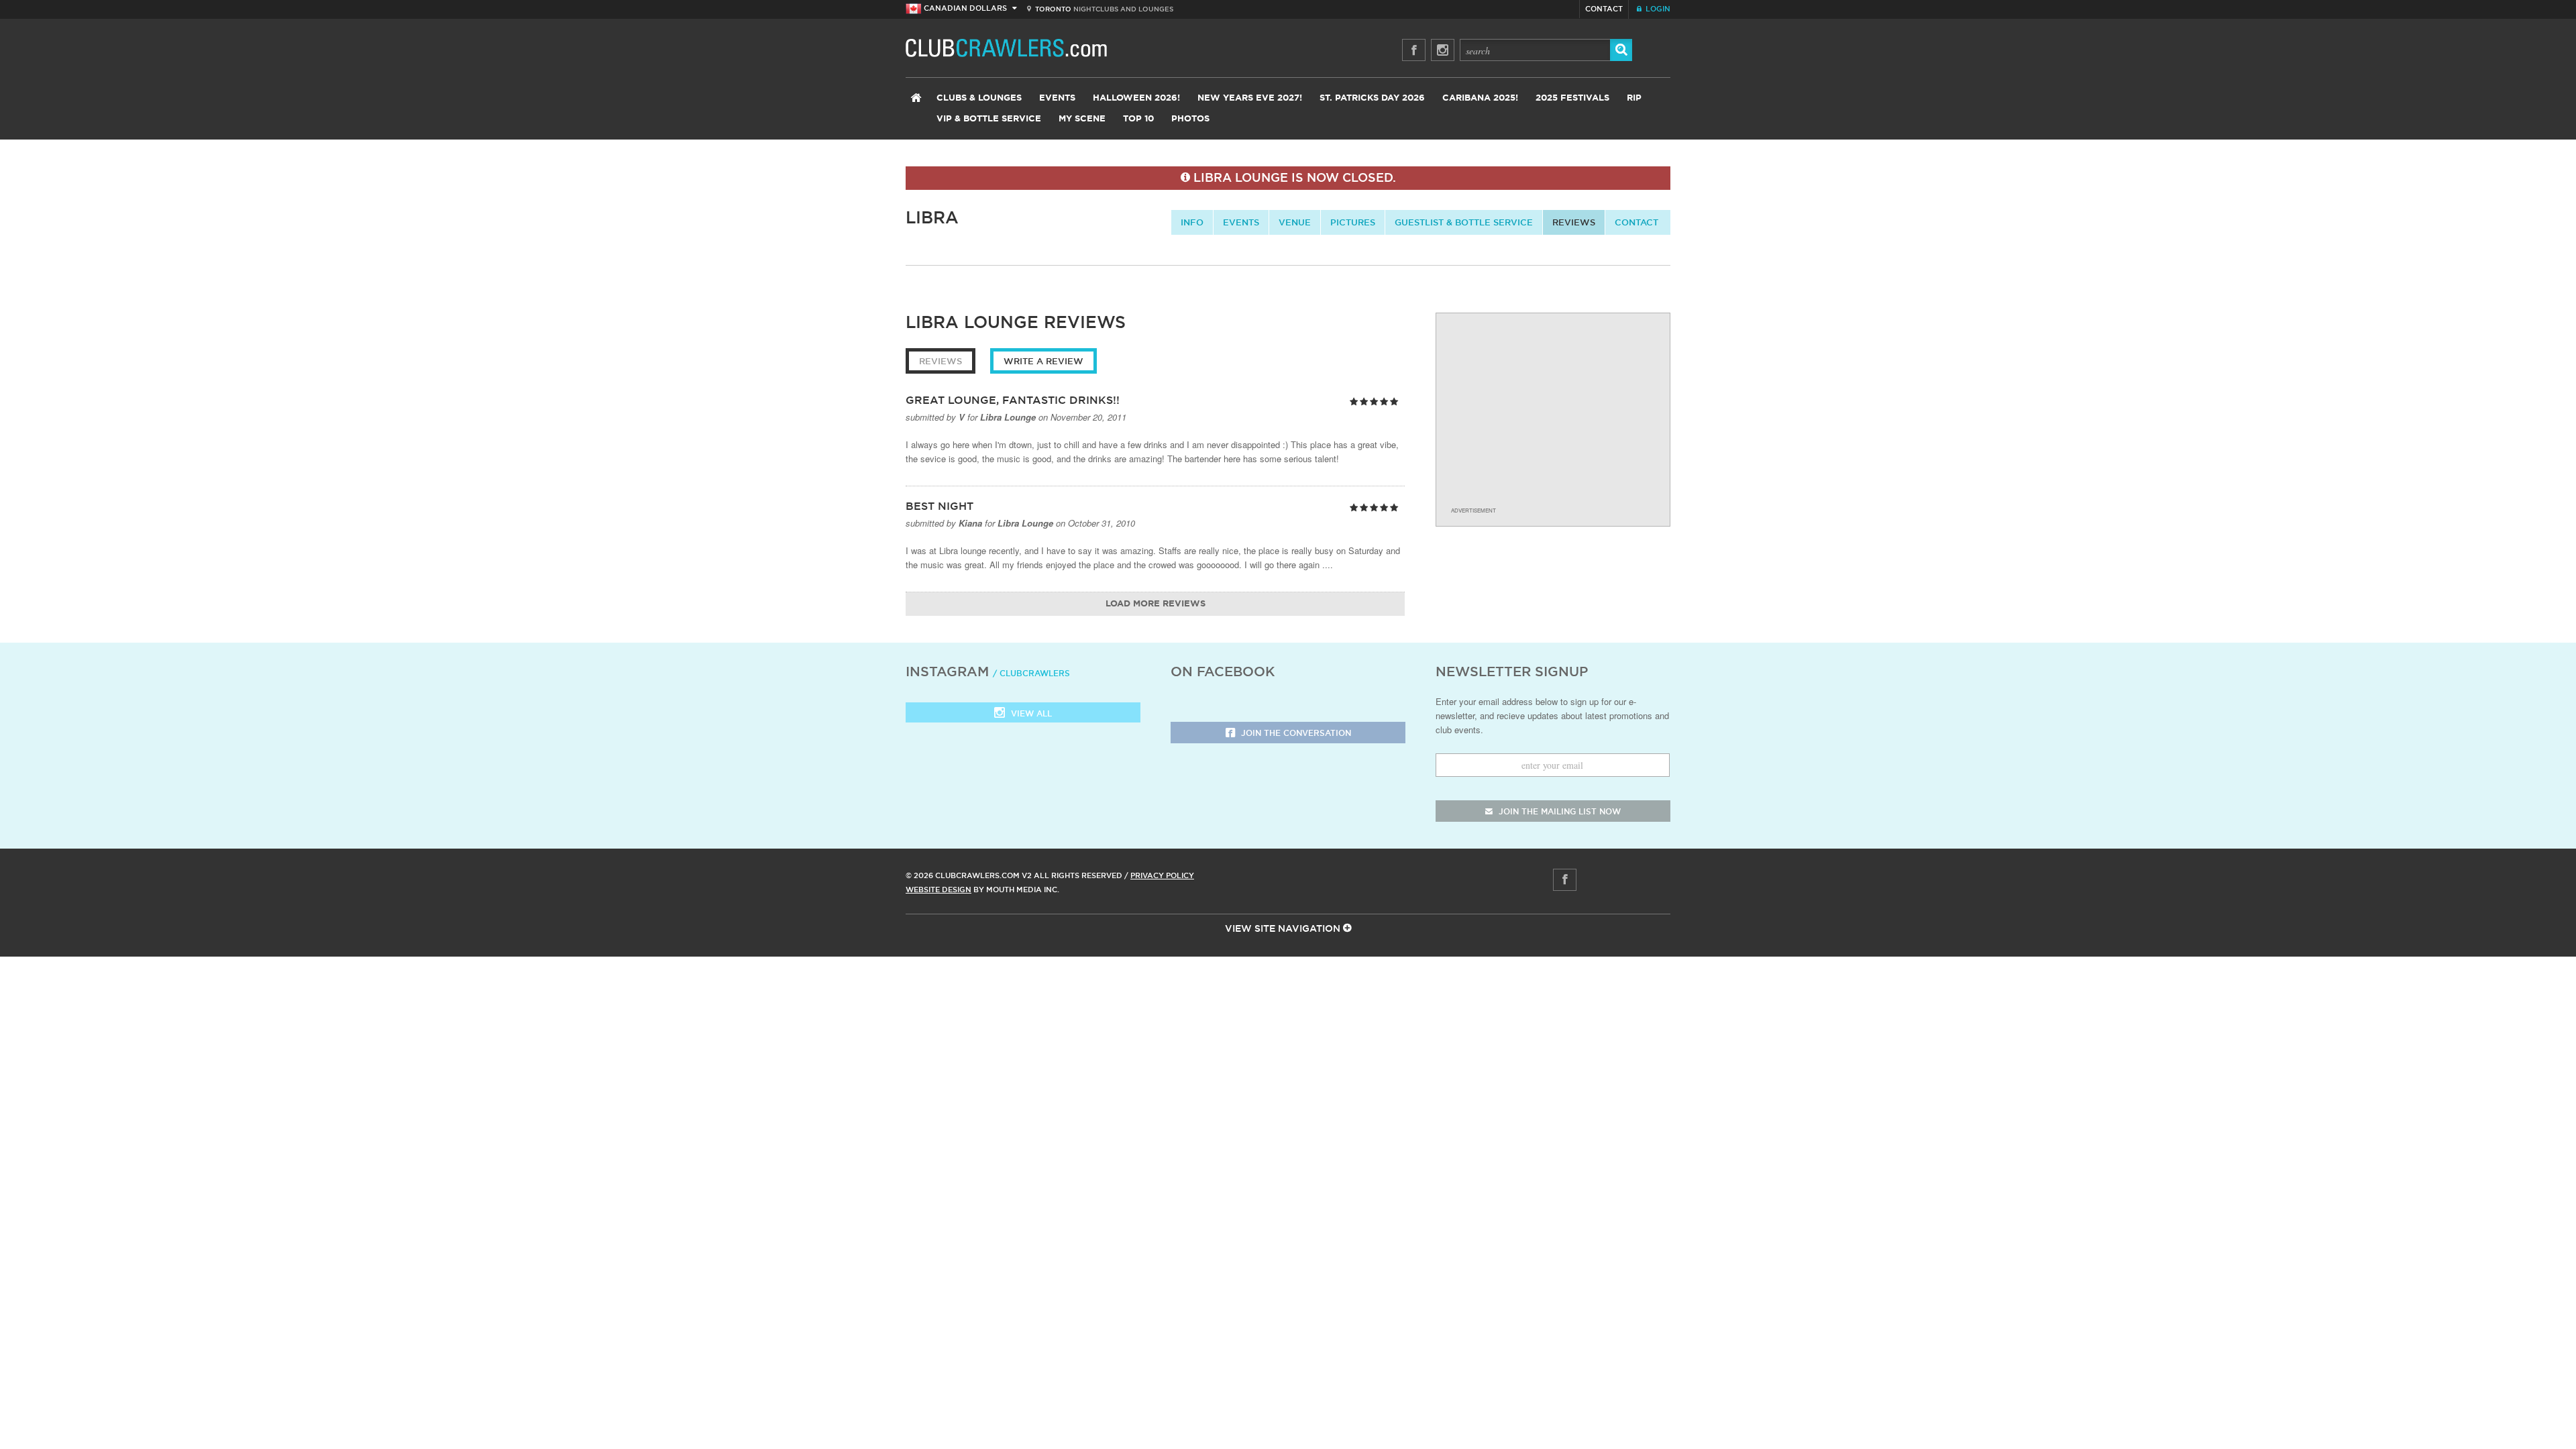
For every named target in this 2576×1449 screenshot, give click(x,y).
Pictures (1353, 222)
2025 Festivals (1572, 98)
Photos (1190, 119)
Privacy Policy (1162, 875)
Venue (1295, 222)
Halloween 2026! (1136, 98)
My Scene (1082, 119)
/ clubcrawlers (1031, 673)
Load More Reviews (1156, 604)
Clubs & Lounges (979, 98)
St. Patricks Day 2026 (1372, 98)
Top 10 (1138, 119)
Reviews (1574, 222)
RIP (1634, 98)
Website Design (938, 890)
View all (1030, 713)
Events (1057, 98)
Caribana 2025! (1480, 98)
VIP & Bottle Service (989, 119)
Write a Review (1043, 361)
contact (1636, 222)
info (1192, 222)
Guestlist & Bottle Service (1464, 222)
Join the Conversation (1295, 733)
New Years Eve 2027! (1250, 98)
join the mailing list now (1558, 811)
